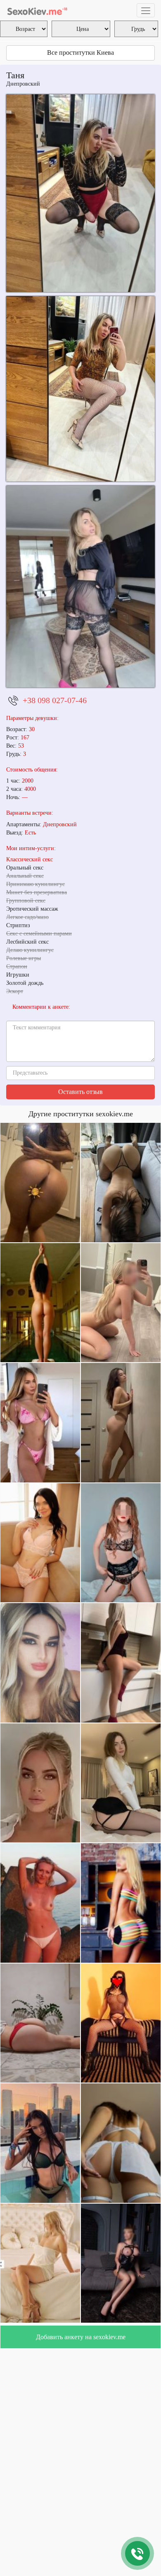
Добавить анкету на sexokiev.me (81, 2337)
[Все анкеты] (37, 10)
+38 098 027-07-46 (55, 700)
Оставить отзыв (80, 1092)
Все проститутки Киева (80, 53)
